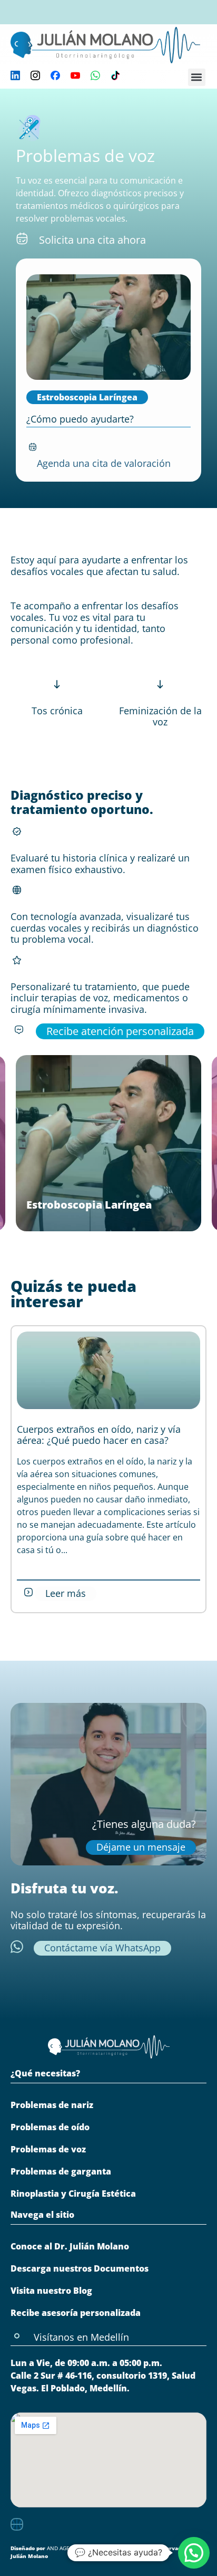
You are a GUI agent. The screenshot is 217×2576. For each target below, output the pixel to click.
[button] (197, 77)
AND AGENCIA (64, 2548)
